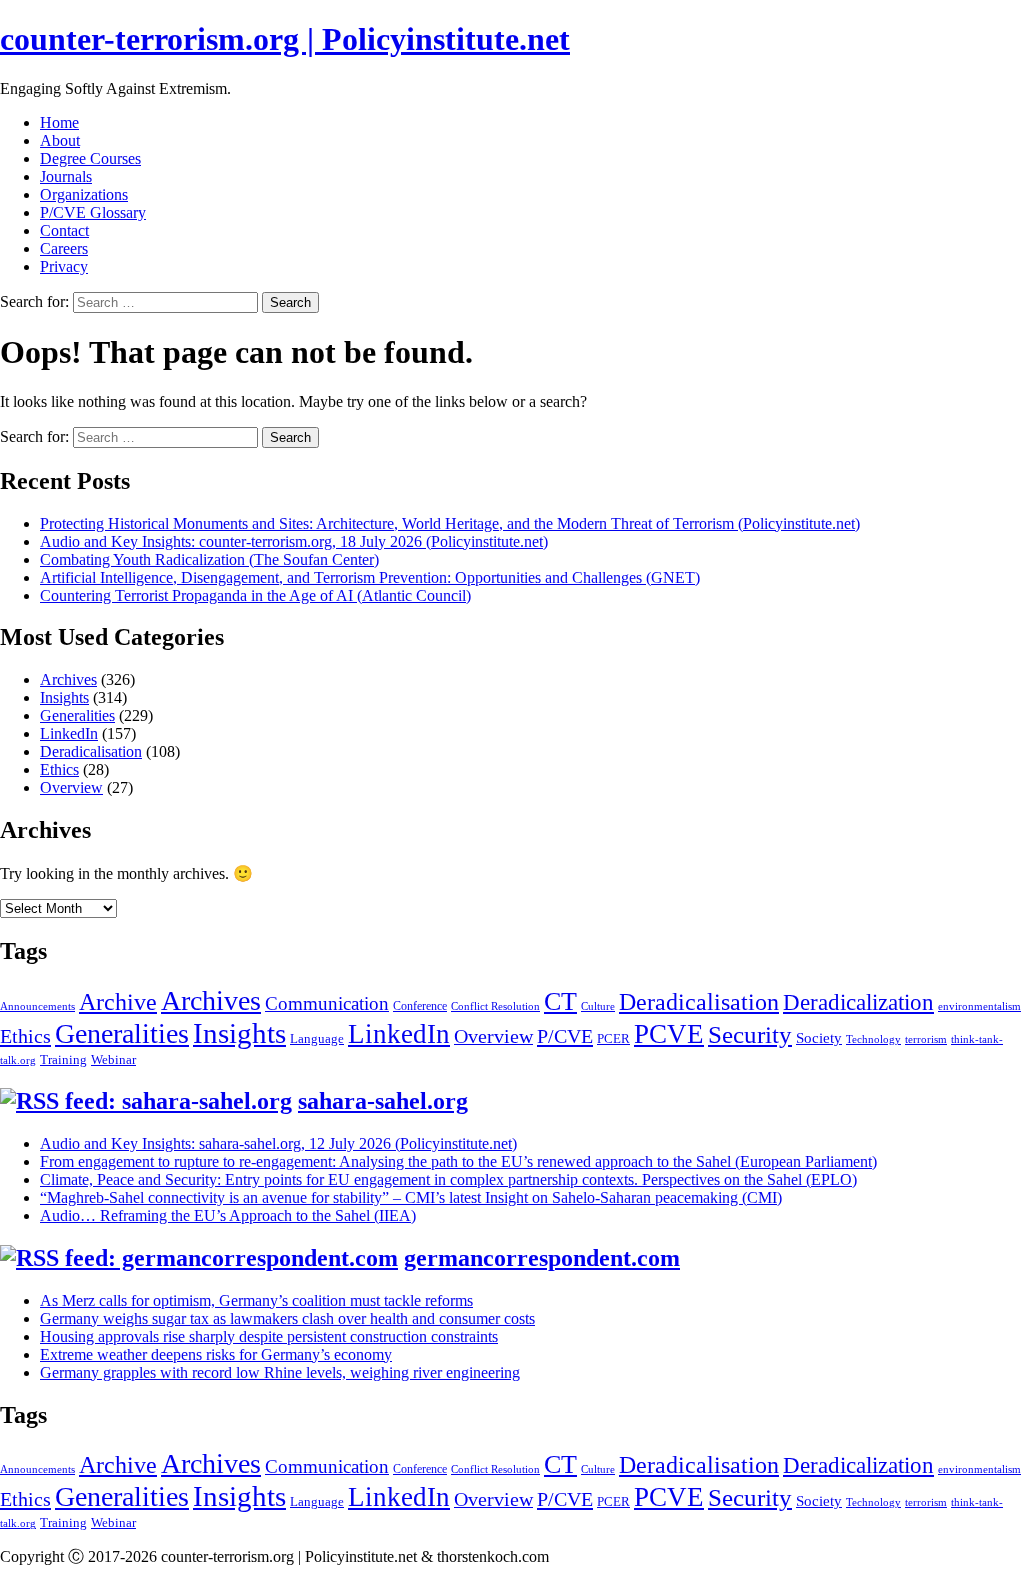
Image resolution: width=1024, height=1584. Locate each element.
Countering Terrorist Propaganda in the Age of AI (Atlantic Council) (255, 595)
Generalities (77, 715)
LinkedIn (69, 733)
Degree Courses (90, 158)
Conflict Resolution (495, 1006)
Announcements (37, 1006)
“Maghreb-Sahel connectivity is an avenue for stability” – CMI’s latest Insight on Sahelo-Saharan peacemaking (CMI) (411, 1197)
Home (59, 122)
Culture (598, 1006)
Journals (66, 176)
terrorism (926, 1039)
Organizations (84, 194)
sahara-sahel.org (383, 1101)
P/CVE (565, 1036)
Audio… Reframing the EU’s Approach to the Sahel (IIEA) (228, 1215)
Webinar (113, 1059)
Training (63, 1059)
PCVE (669, 1034)
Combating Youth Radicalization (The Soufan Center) (209, 559)
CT (560, 1001)
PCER (613, 1038)
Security (750, 1034)
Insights (64, 697)
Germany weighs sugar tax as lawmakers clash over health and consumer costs (287, 1318)
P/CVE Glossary (93, 212)
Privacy (64, 266)
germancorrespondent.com (542, 1258)
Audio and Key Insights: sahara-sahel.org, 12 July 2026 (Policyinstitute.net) (278, 1143)
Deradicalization (858, 1002)
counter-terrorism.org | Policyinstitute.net (285, 39)
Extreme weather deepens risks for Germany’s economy (216, 1354)
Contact (64, 230)
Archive (118, 1002)
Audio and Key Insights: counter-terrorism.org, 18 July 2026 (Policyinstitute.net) (294, 541)
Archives (68, 679)
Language (317, 1038)
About (60, 140)
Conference (420, 1006)
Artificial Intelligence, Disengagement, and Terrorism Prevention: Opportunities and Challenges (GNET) (370, 577)
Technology (873, 1039)
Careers (64, 248)
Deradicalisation (91, 751)
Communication (327, 1003)
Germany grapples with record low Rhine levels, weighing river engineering (280, 1372)
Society (819, 1038)
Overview (71, 787)
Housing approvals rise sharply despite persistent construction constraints (269, 1336)
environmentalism (979, 1006)
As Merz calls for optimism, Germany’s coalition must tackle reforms (256, 1300)
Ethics (59, 769)
